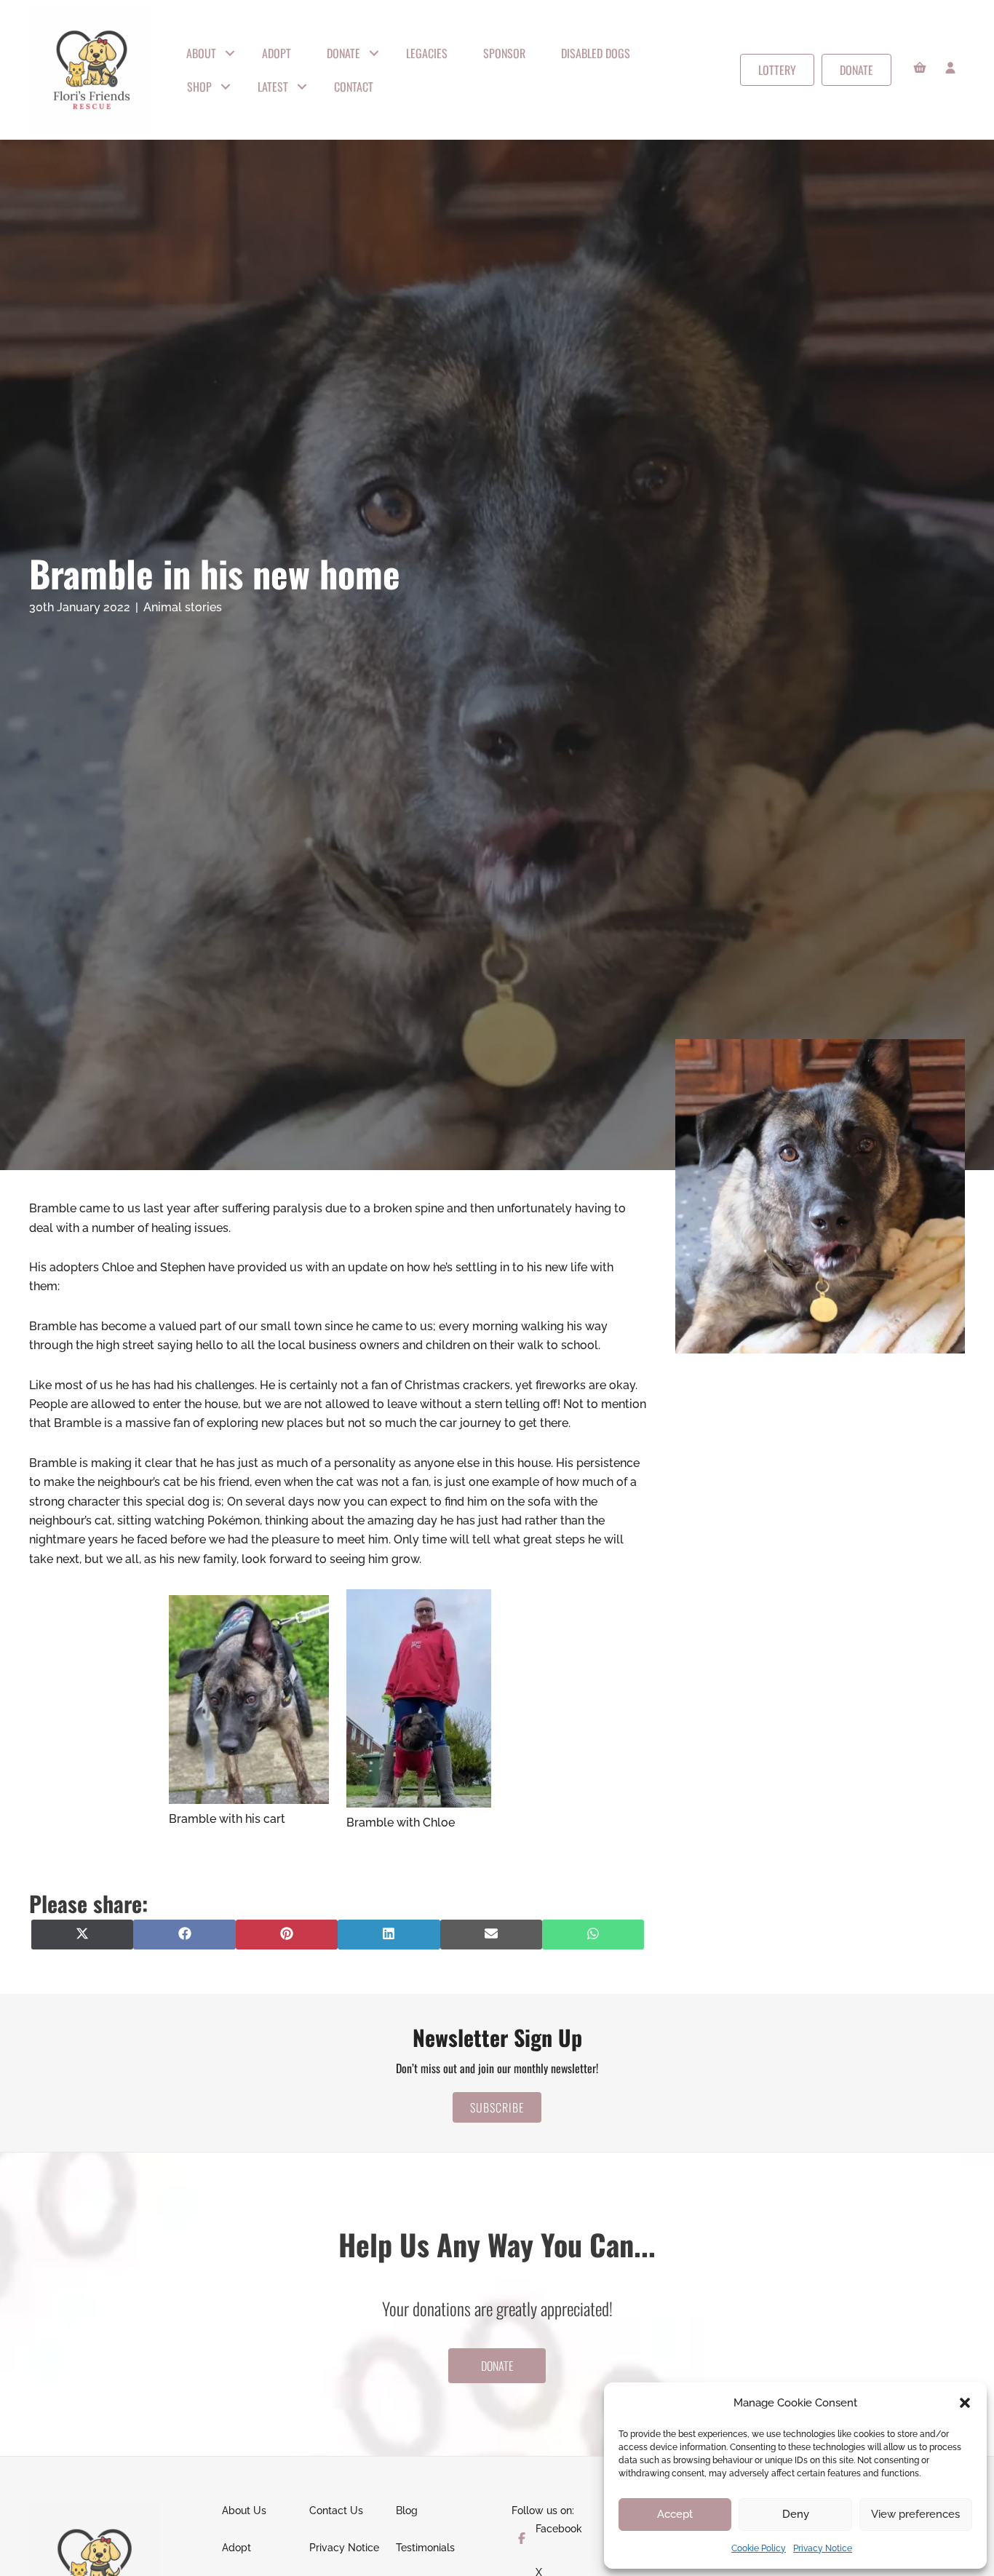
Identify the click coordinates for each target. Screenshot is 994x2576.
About (201, 53)
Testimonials (425, 2548)
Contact (354, 87)
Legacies (427, 53)
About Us (244, 2511)
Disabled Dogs (596, 53)
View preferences (915, 2514)
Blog (407, 2511)
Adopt (277, 53)
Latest (273, 87)
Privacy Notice (823, 2548)
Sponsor (504, 53)
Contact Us (336, 2511)
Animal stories (183, 607)
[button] (965, 2403)
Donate (343, 53)
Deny (796, 2514)
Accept (675, 2514)
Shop (199, 87)
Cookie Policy (759, 2548)
